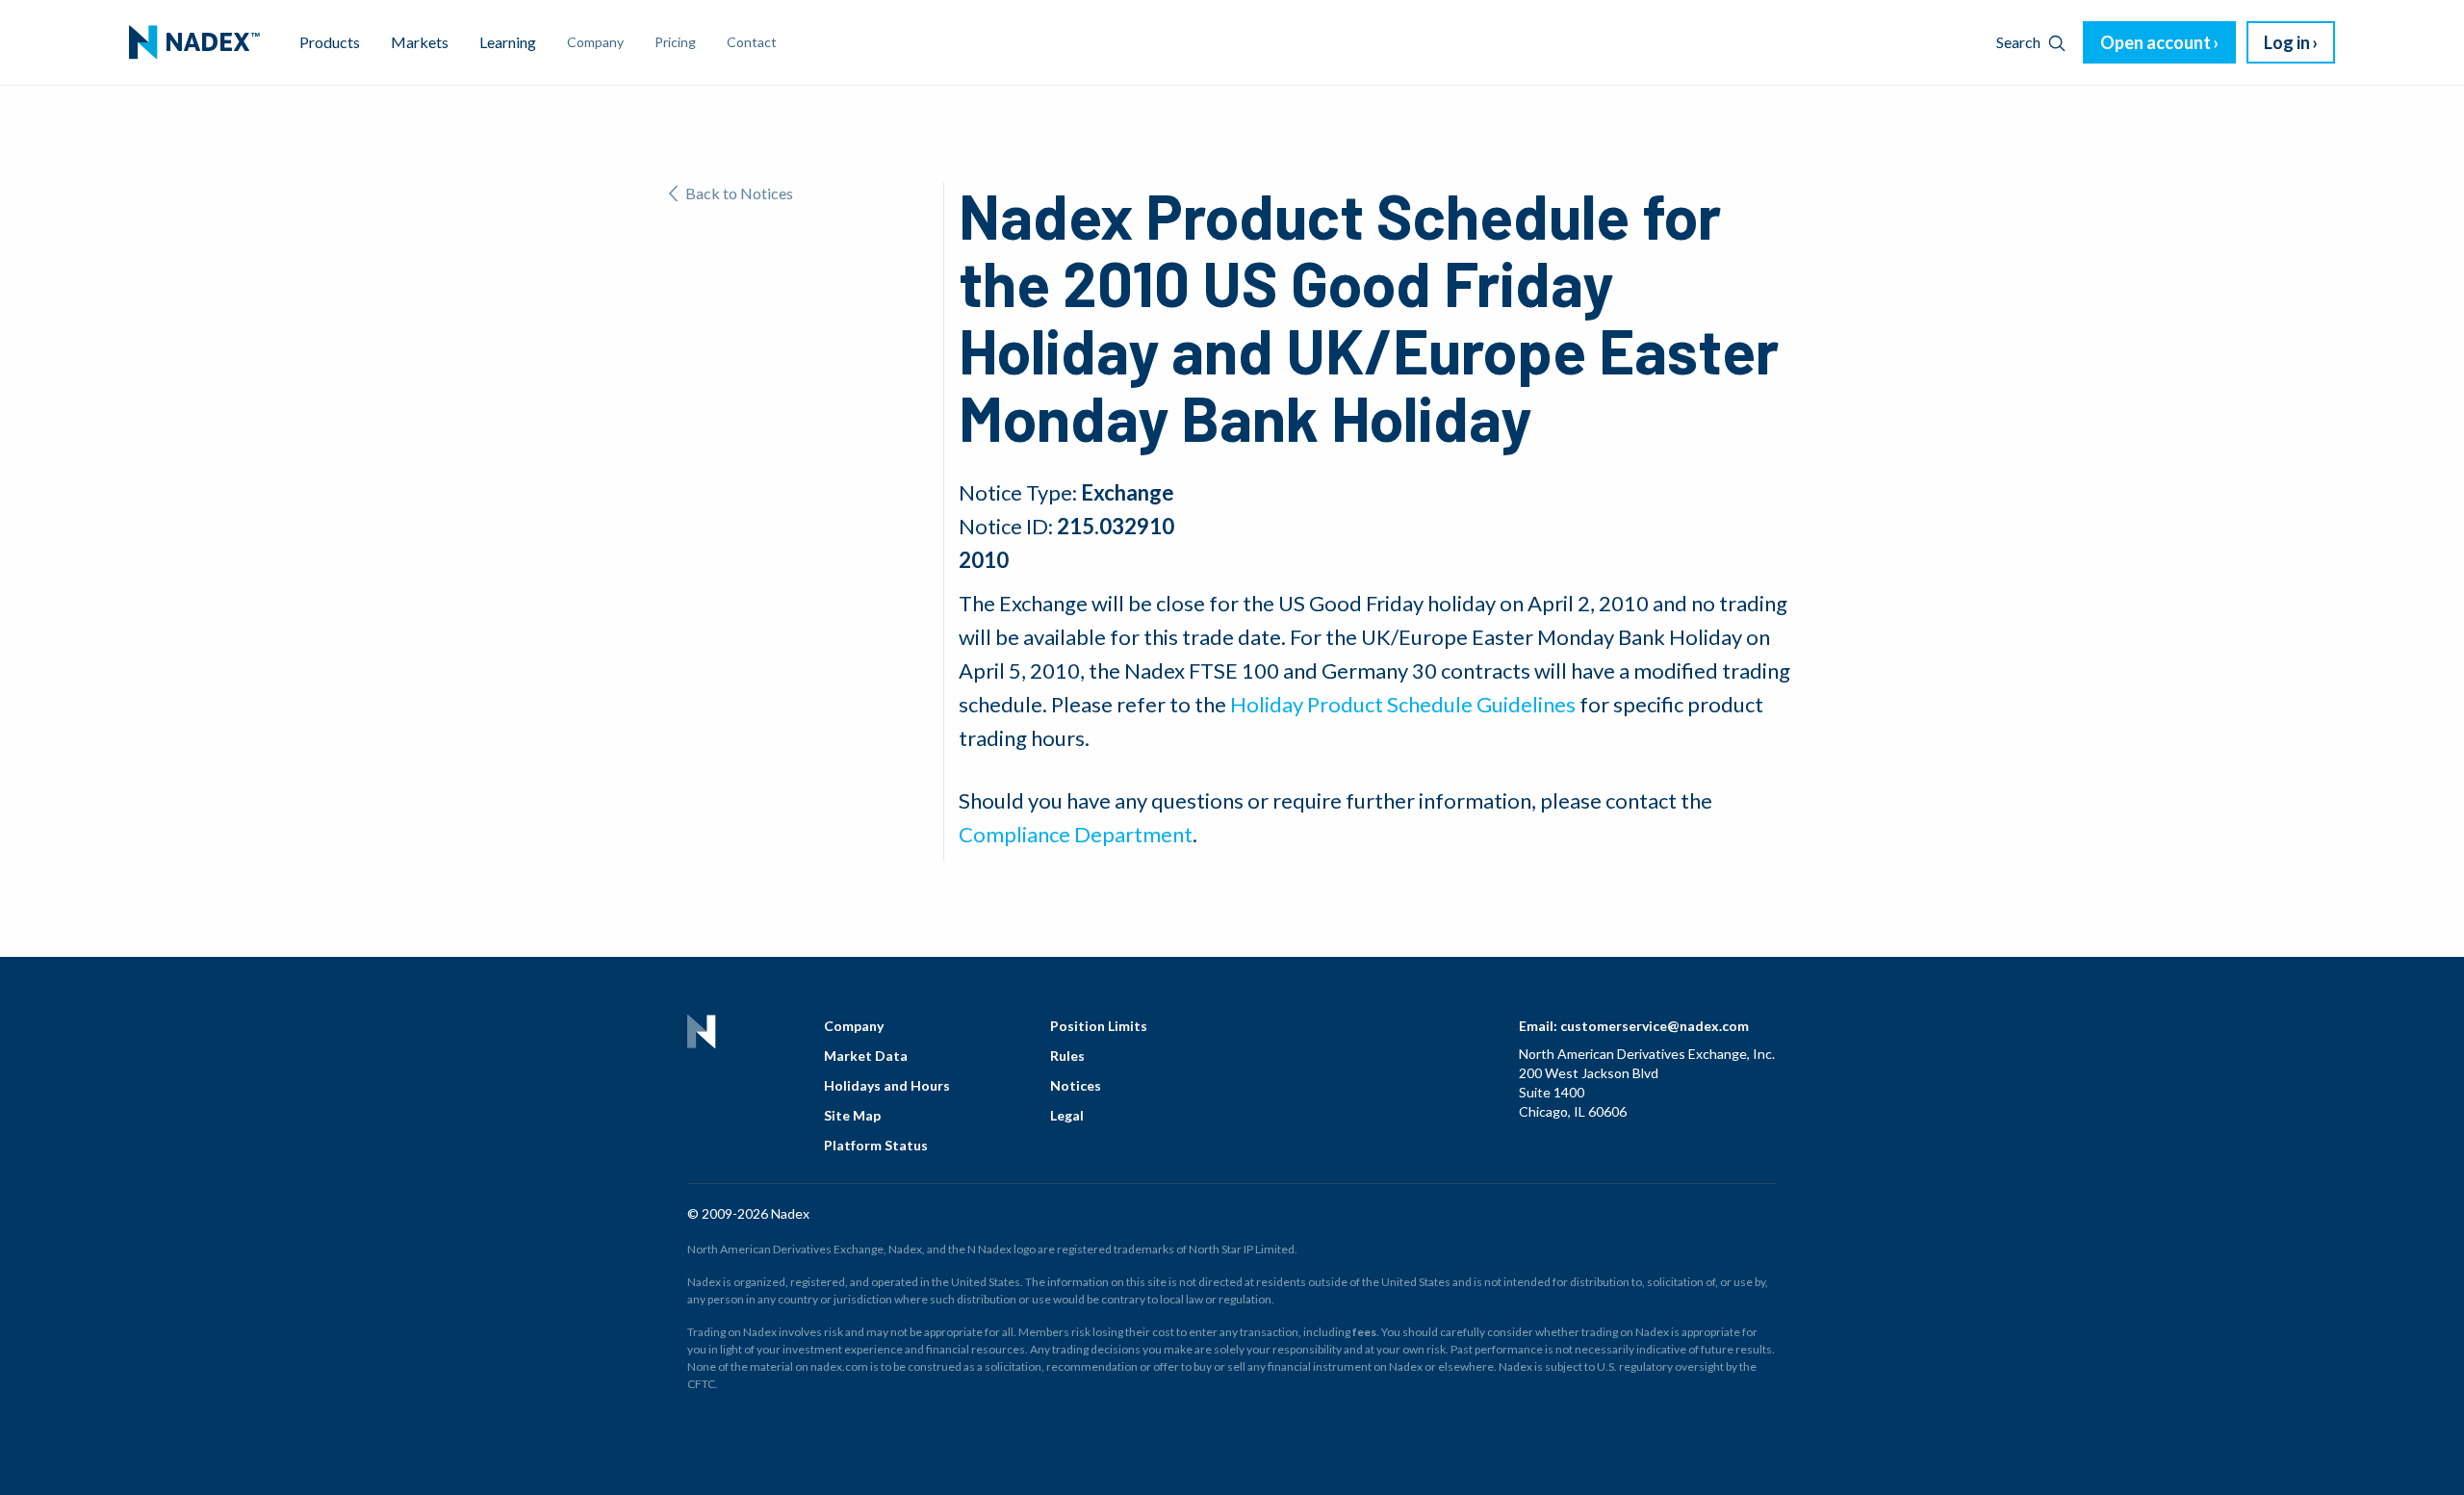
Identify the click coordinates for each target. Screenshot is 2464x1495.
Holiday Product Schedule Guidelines (1403, 704)
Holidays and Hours (887, 1085)
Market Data (866, 1056)
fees (1364, 1332)
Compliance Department (1076, 834)
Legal (1067, 1115)
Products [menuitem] (330, 42)
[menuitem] (194, 42)
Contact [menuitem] (752, 42)
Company (854, 1026)
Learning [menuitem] (508, 42)
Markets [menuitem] (420, 42)
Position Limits (1099, 1026)
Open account (2156, 42)
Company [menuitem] (595, 42)
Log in (2287, 42)
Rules (1067, 1056)
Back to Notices (739, 193)
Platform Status (876, 1145)
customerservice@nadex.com (1655, 1026)
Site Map (852, 1115)
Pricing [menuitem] (675, 42)
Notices (1076, 1085)
